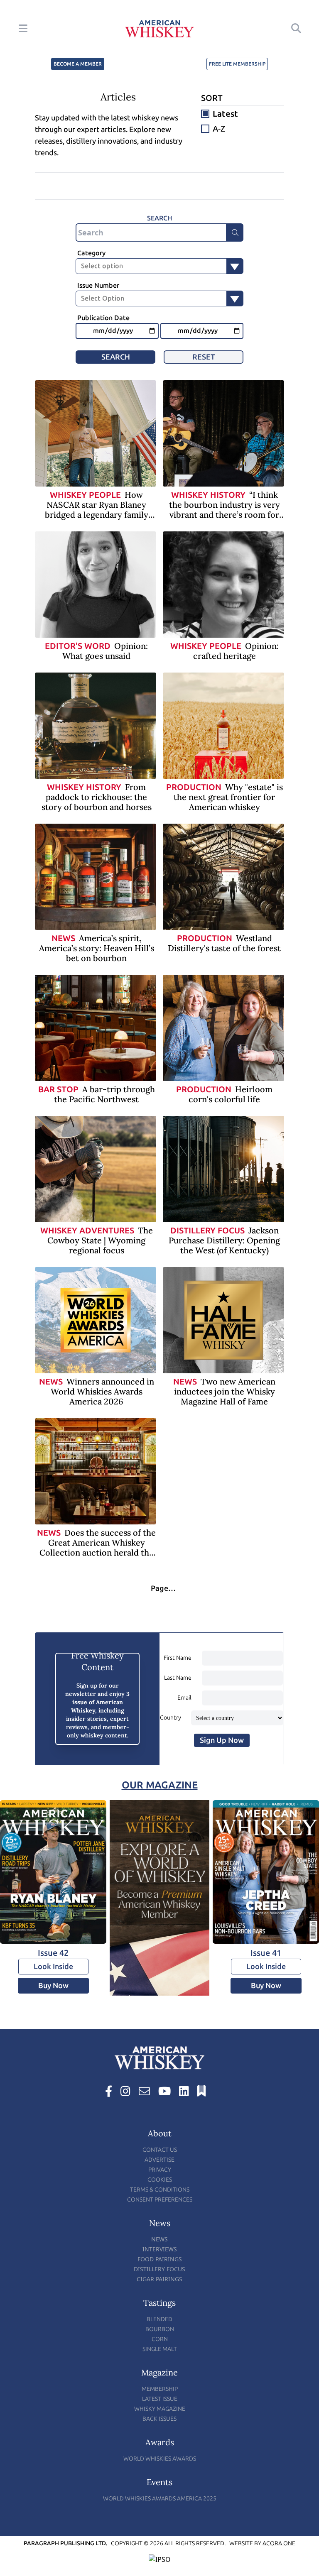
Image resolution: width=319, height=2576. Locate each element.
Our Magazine (160, 1785)
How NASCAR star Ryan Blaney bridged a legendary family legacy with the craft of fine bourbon (96, 515)
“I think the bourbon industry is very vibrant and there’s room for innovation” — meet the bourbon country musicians (225, 515)
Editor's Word (78, 646)
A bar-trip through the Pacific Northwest (104, 1094)
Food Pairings (160, 2259)
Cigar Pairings (159, 2279)
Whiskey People (85, 495)
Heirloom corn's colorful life (231, 1094)
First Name (178, 1658)
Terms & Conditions (160, 2190)
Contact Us (160, 2150)
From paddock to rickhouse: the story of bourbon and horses (97, 797)
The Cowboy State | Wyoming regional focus (100, 1240)
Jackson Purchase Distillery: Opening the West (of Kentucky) (224, 1240)
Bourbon (160, 2329)
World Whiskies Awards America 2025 (160, 2499)
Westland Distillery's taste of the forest (224, 943)
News (63, 938)
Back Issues (159, 2419)
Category (91, 253)
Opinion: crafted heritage (236, 651)
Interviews (160, 2249)
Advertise (159, 2160)
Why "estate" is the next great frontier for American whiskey (228, 797)
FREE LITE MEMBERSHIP (237, 64)
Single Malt (160, 2349)
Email (184, 1698)
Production (194, 787)
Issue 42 (53, 1953)
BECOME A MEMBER (78, 64)
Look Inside (53, 1967)
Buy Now (53, 1986)
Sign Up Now (222, 1740)
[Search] (235, 232)
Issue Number (98, 285)
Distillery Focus (207, 1231)
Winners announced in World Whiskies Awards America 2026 (102, 1391)
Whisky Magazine (160, 2409)
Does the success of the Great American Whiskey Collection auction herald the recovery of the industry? (98, 1547)
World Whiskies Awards (160, 2459)
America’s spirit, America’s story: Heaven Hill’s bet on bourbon (97, 948)
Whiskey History (208, 495)
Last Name (178, 1678)
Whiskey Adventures (87, 1231)
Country (171, 1718)
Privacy (160, 2170)
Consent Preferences (160, 2200)
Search (116, 357)
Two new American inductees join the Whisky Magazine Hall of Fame (225, 1391)
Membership (160, 2389)
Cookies (160, 2180)
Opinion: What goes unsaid (105, 651)
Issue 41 (266, 1953)
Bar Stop (58, 1089)
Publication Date (103, 318)
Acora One (279, 2543)
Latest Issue (160, 2399)
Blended (159, 2319)
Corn (160, 2339)
